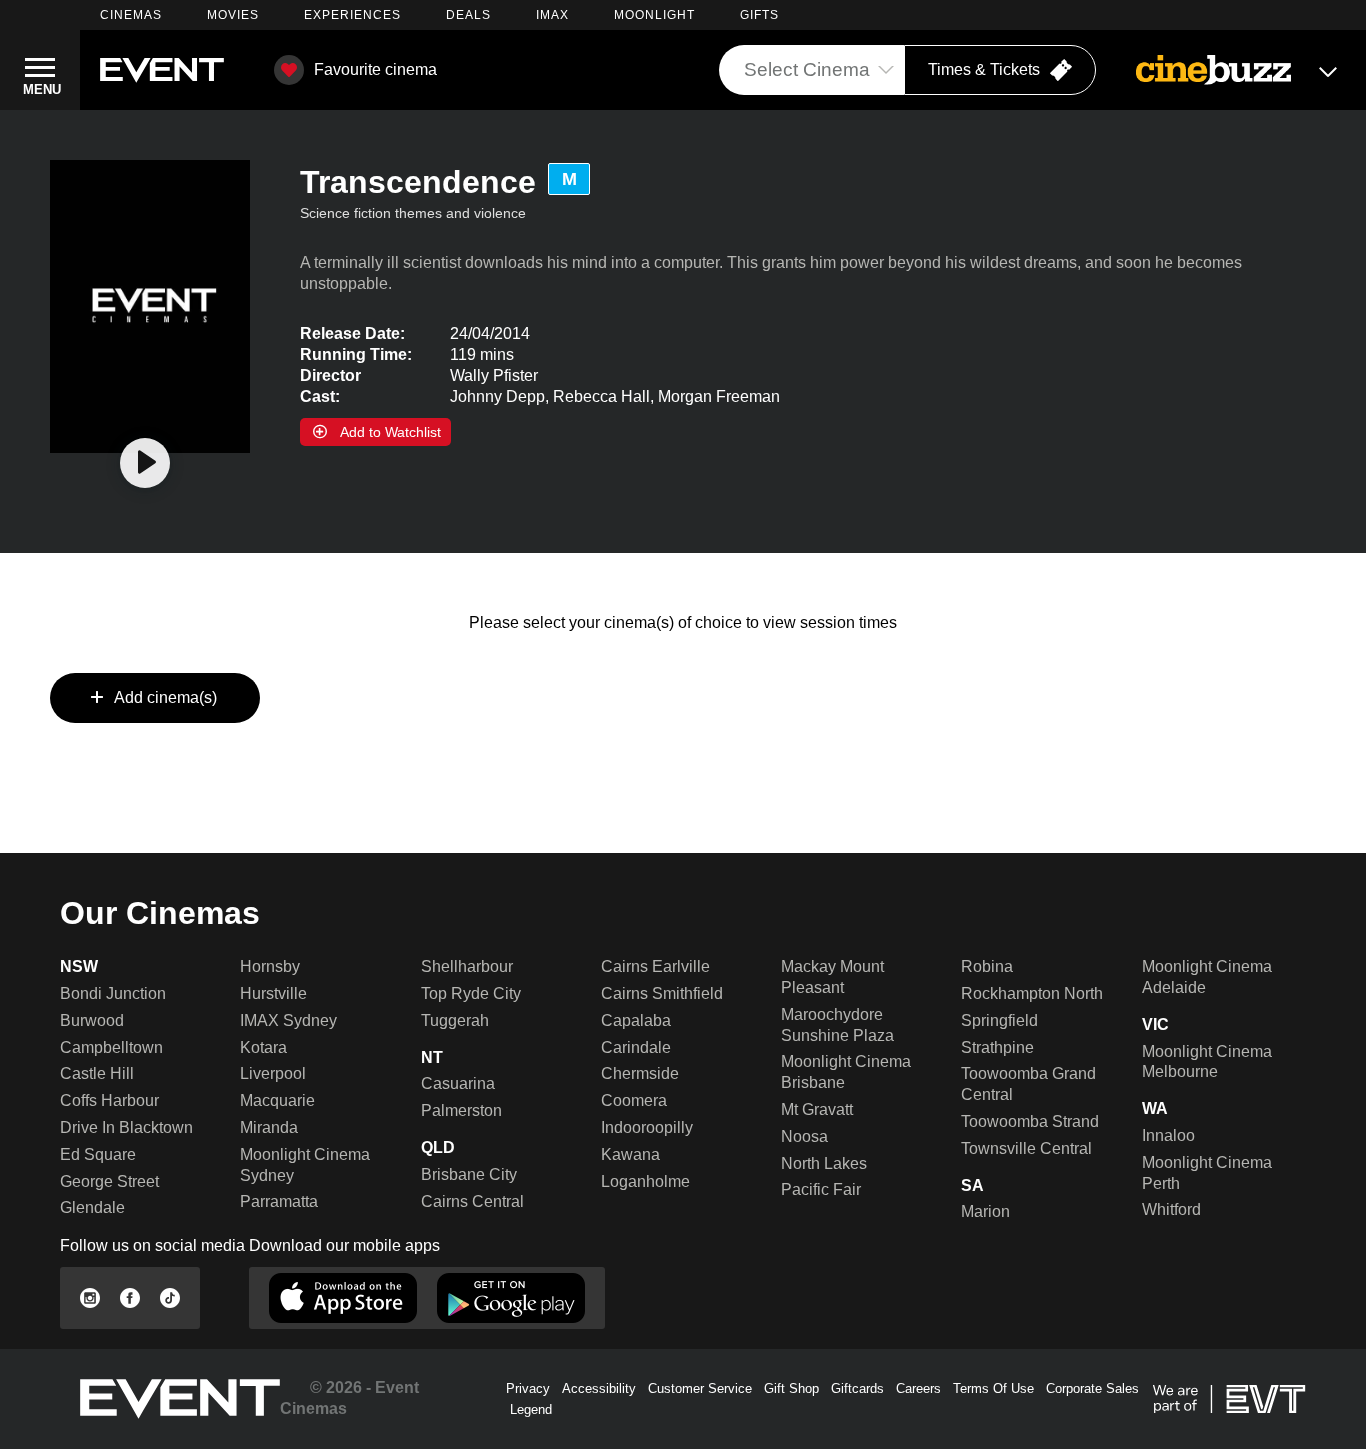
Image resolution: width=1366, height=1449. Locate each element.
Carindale (636, 1047)
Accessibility (599, 1388)
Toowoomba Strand (1030, 1121)
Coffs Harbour (109, 1100)
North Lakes (824, 1163)
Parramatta (279, 1201)
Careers (918, 1388)
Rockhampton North (1032, 993)
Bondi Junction (113, 993)
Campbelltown (111, 1047)
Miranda (269, 1127)
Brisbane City (469, 1174)
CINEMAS (131, 15)
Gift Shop (791, 1388)
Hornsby (270, 966)
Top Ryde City (471, 993)
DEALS (468, 15)
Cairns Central (472, 1201)
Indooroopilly (647, 1127)
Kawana (630, 1154)
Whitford (1171, 1209)
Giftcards (857, 1388)
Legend (531, 1409)
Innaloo (1168, 1135)
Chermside (640, 1073)
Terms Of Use (993, 1388)
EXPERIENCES (352, 15)
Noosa (804, 1136)
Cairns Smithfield (662, 993)
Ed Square (98, 1154)
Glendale (92, 1207)
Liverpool (273, 1073)
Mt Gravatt (817, 1109)
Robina (987, 966)
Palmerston (461, 1110)
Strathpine (997, 1047)
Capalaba (636, 1020)
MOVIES (233, 15)
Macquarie (277, 1100)
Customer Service (700, 1388)
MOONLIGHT (654, 15)
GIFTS (759, 15)
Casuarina (458, 1083)
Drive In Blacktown (126, 1127)
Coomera (634, 1100)
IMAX (552, 15)
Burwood (92, 1020)
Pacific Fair (821, 1189)
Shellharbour (467, 966)
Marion (985, 1211)
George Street (109, 1181)
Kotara (263, 1047)
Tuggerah (455, 1020)
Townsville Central (1026, 1148)
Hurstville (273, 993)
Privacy (528, 1388)
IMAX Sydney (288, 1020)
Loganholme (645, 1181)
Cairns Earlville (655, 966)
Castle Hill (97, 1073)
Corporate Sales (1092, 1388)
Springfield (999, 1020)
